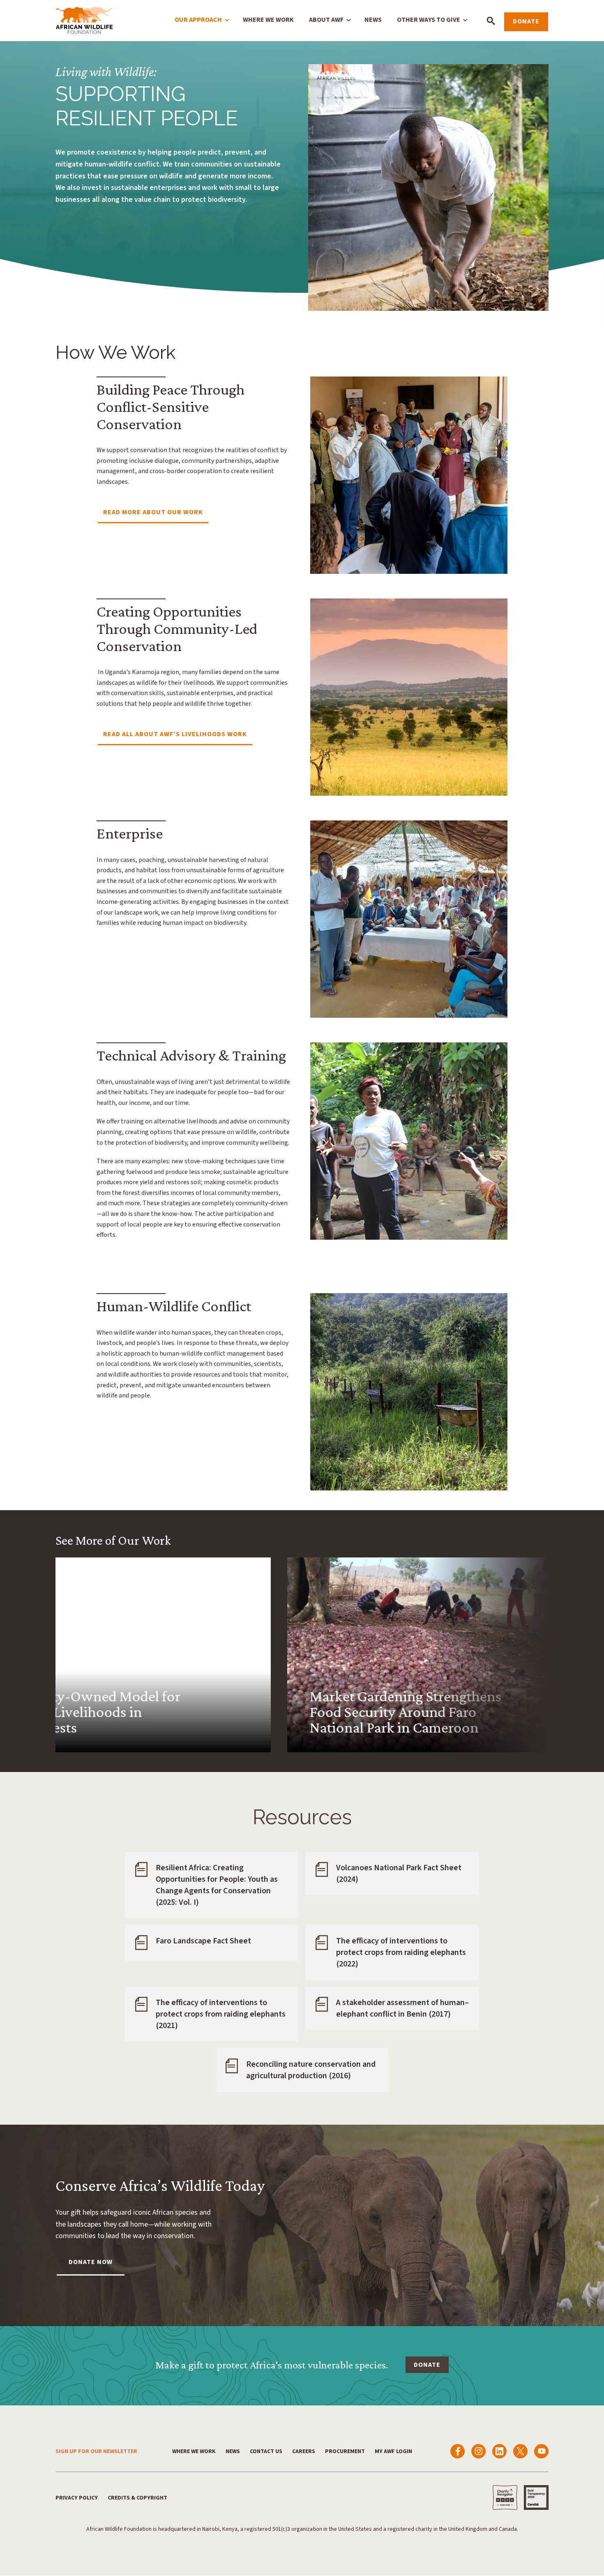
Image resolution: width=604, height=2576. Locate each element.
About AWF (326, 20)
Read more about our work (153, 512)
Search (491, 21)
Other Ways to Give (429, 20)
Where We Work (268, 20)
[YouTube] (541, 2451)
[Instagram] (478, 2451)
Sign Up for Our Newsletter (96, 2451)
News (373, 20)
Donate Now (91, 2262)
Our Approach (198, 20)
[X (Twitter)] (520, 2451)
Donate (526, 21)
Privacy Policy (77, 2498)
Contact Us (266, 2451)
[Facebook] (458, 2451)
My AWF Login (393, 2451)
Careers (304, 2451)
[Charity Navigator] (505, 2497)
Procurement (345, 2451)
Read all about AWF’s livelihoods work (175, 734)
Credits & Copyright (137, 2498)
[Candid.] (536, 2497)
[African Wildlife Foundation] (84, 21)
